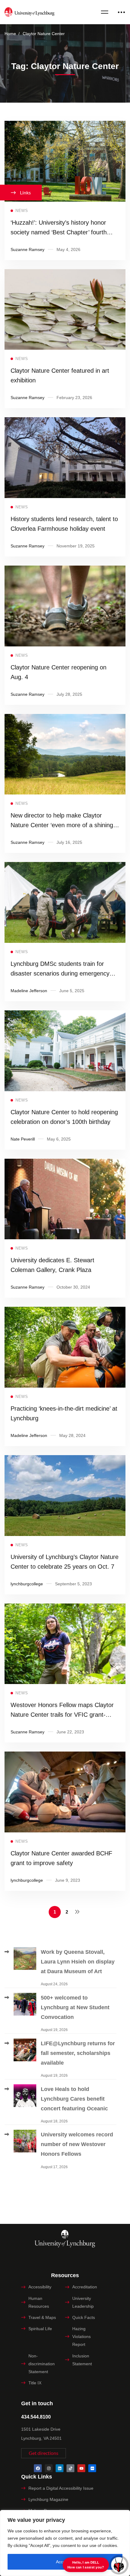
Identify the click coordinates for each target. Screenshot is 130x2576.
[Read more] (65, 125)
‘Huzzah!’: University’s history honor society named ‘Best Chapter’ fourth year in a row (59, 232)
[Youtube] (81, 2468)
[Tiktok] (70, 2468)
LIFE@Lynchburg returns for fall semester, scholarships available (78, 2053)
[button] (44, 2453)
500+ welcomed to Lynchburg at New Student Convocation (75, 2007)
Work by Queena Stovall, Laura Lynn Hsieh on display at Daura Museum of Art (78, 1962)
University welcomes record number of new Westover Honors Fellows (77, 2144)
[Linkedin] (60, 2468)
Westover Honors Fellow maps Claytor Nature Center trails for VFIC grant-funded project (62, 1715)
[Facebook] (38, 2468)
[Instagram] (49, 2468)
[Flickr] (92, 2468)
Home (10, 34)
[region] (65, 2543)
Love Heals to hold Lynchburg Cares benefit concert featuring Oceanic (75, 2099)
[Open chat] (119, 2565)
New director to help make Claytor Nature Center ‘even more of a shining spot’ (62, 825)
